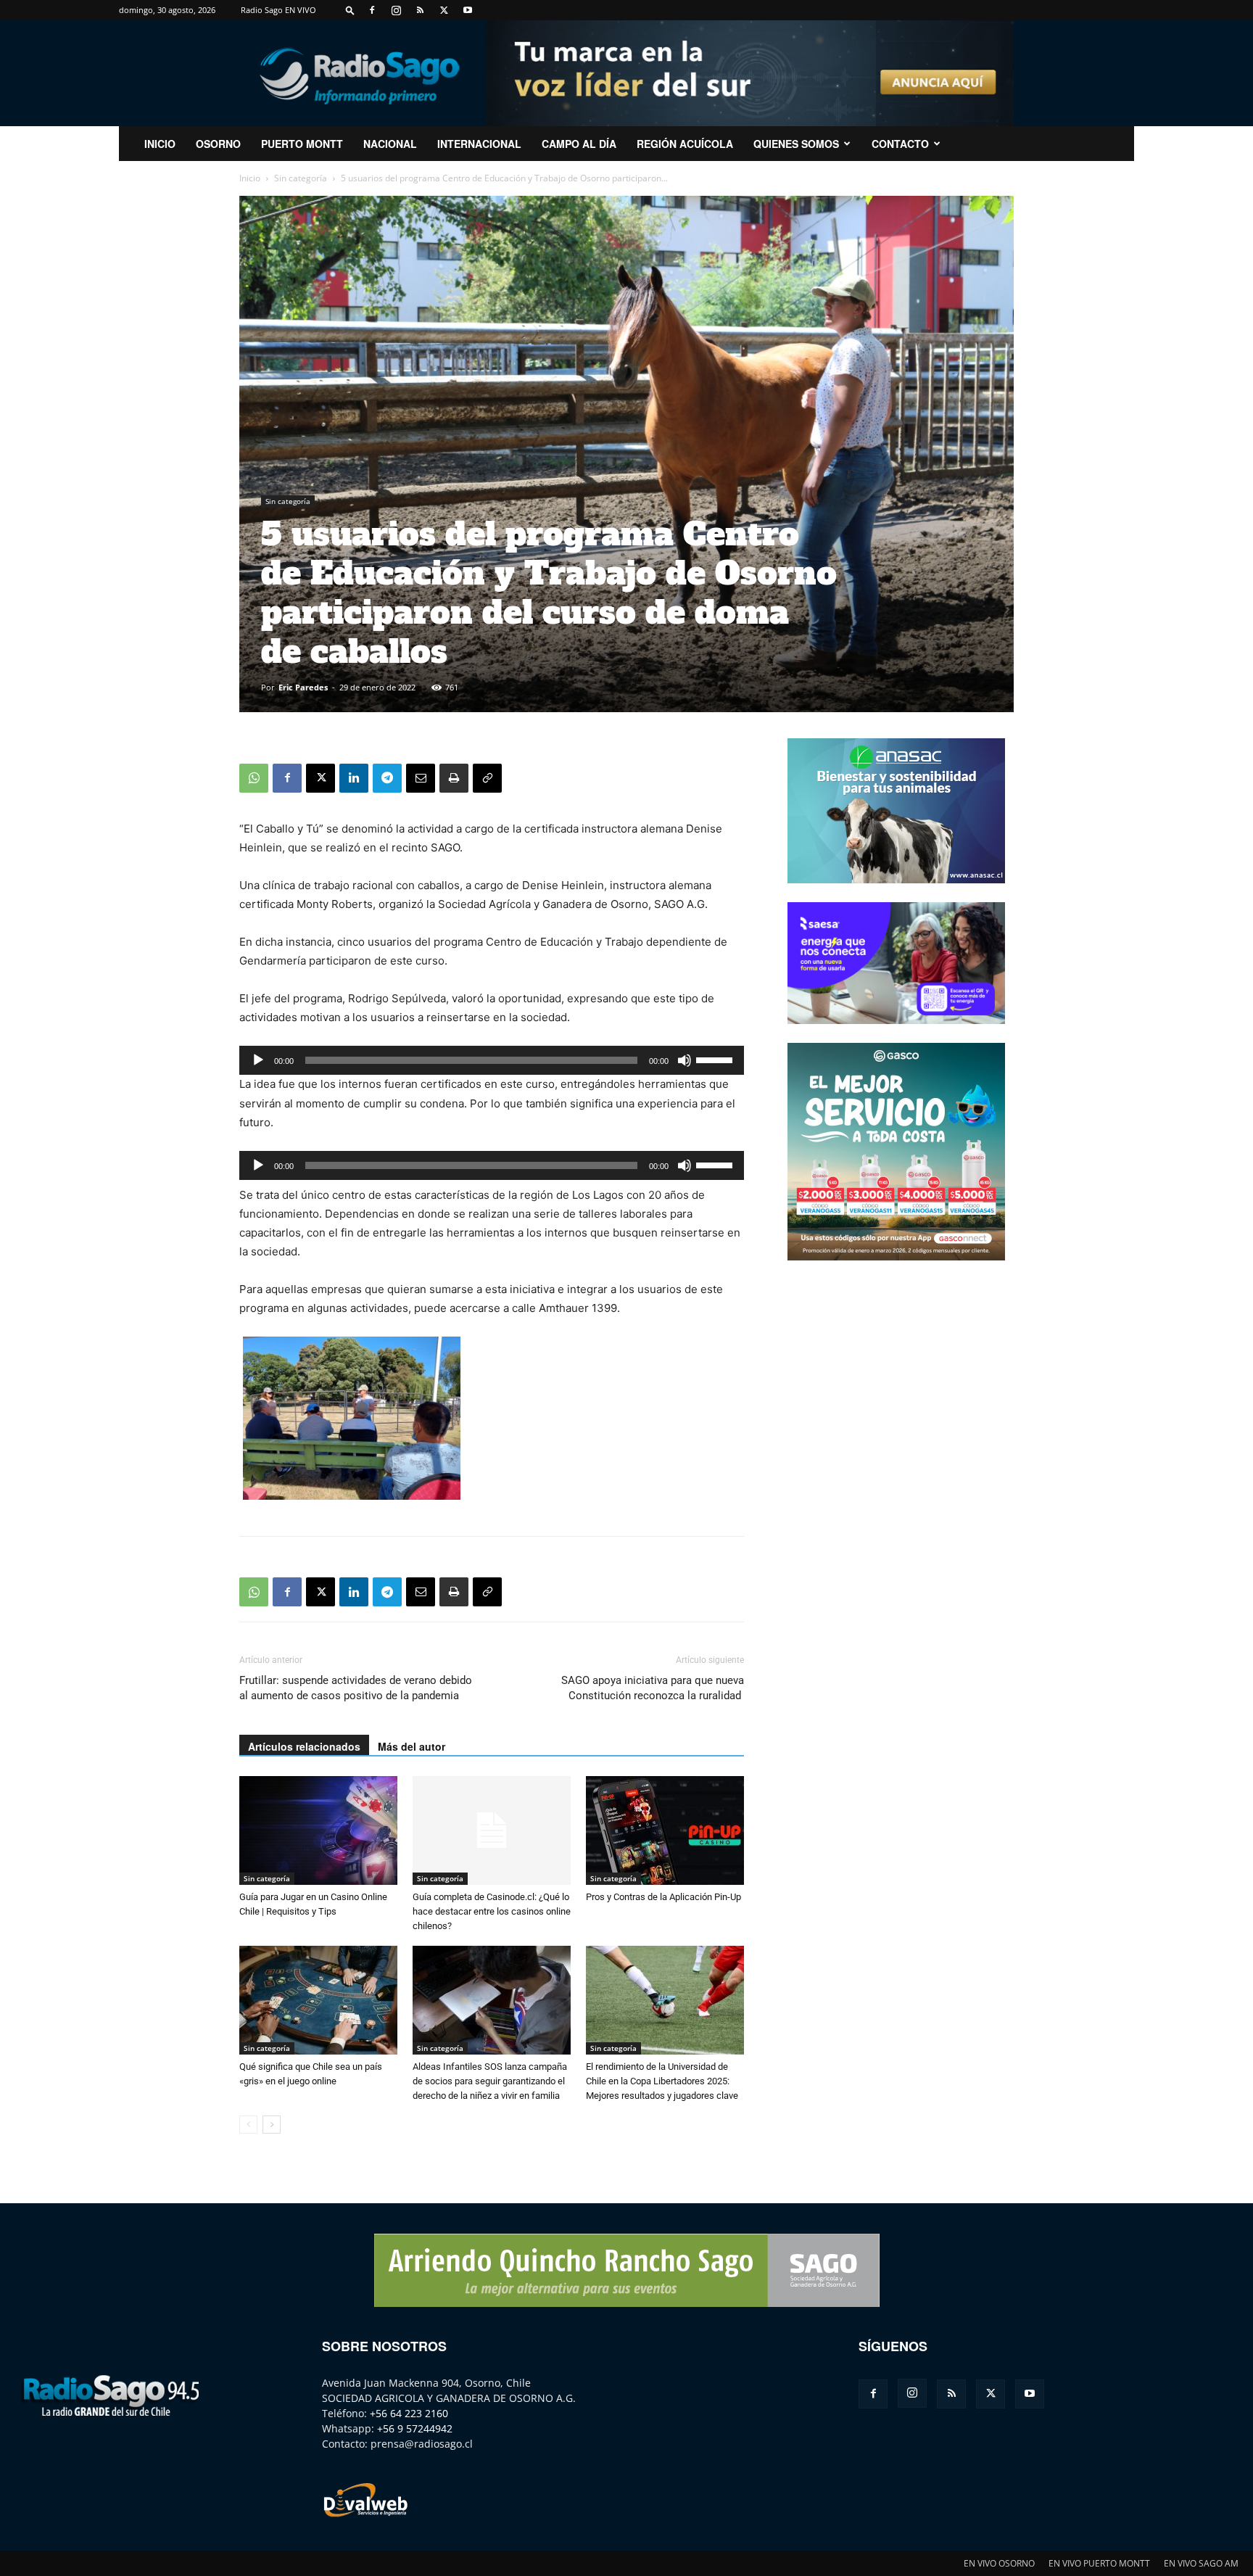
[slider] (716, 1059)
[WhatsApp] (254, 778)
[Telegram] (387, 778)
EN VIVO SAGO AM (1201, 2563)
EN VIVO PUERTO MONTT (1099, 2563)
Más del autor (412, 1746)
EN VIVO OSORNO (999, 2563)
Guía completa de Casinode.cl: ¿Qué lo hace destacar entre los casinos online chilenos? (492, 1911)
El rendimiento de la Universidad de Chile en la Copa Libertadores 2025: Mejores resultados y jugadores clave (662, 2081)
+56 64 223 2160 (409, 2413)
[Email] (421, 778)
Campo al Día (579, 144)
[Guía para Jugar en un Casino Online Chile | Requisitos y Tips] (318, 1830)
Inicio (250, 178)
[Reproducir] (258, 1060)
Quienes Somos (796, 144)
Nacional (390, 144)
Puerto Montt (302, 144)
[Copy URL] (487, 778)
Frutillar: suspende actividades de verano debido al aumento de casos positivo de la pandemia (356, 1688)
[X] (444, 10)
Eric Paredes (303, 687)
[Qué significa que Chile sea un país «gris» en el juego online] (318, 2000)
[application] (492, 1060)
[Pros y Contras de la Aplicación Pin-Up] (665, 1830)
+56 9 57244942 (415, 2428)
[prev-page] (248, 2125)
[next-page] (272, 2125)
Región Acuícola (685, 144)
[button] (350, 10)
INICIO (160, 144)
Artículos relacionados (304, 1746)
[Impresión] (454, 778)
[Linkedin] (354, 778)
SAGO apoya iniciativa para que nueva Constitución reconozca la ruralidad (653, 1688)
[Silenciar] (685, 1060)
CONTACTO (900, 144)
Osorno (218, 144)
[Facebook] (372, 10)
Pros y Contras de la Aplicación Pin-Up (663, 1897)
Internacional (479, 144)
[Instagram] (396, 10)
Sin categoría (301, 178)
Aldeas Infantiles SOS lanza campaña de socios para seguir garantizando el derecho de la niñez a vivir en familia (490, 2081)
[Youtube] (468, 10)
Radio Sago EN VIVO (278, 10)
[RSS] (420, 10)
